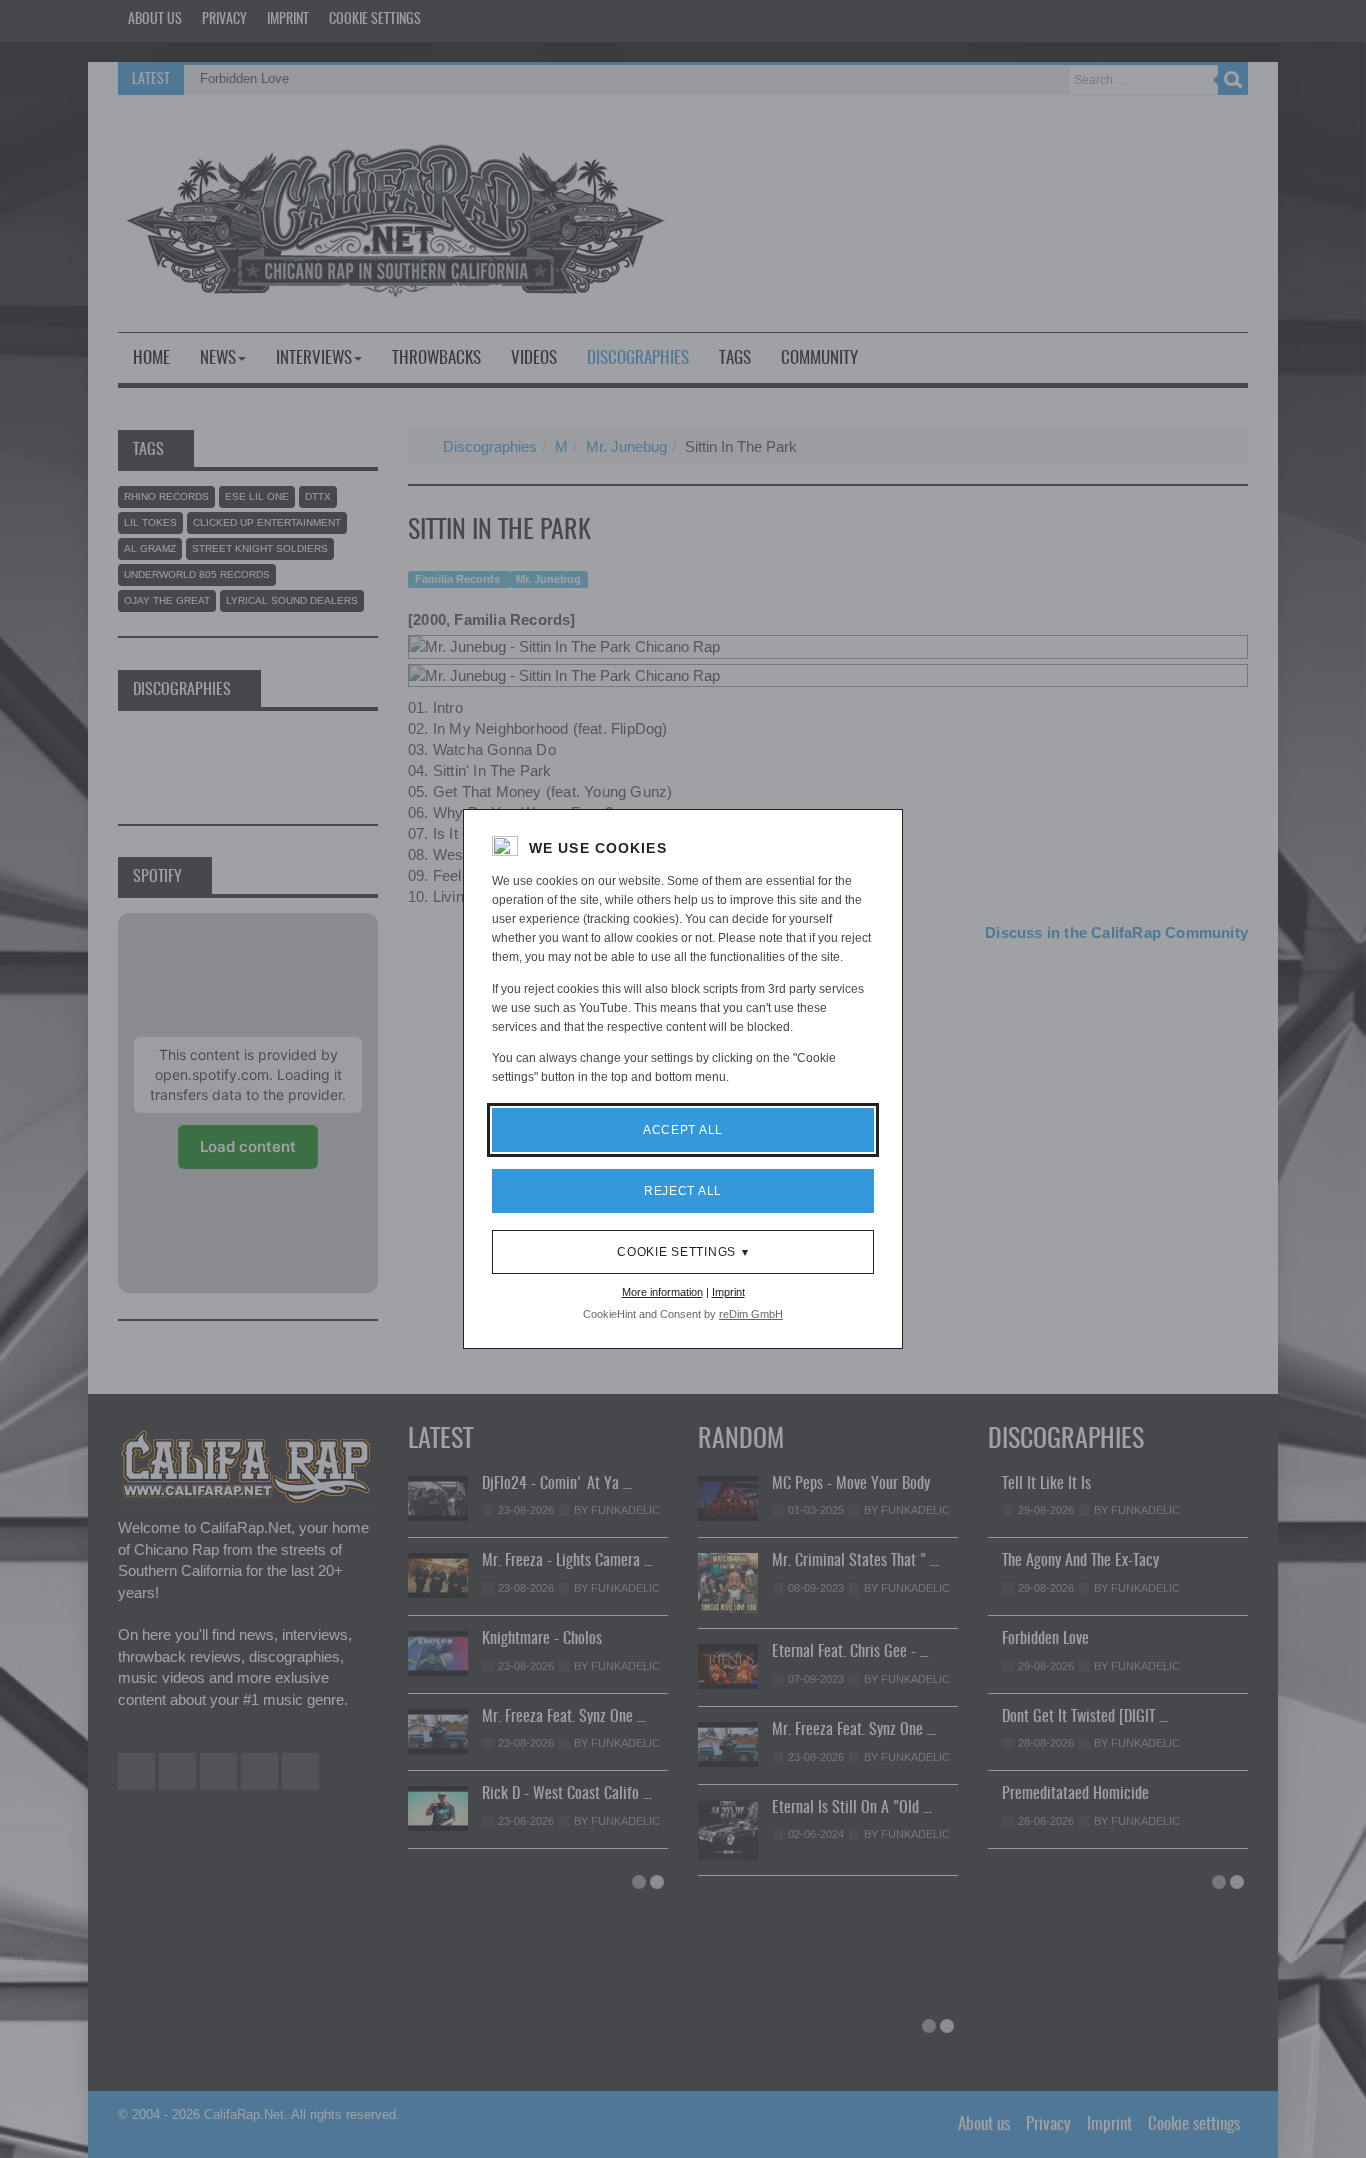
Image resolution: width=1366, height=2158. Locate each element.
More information (662, 1292)
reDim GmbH (751, 1314)
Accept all (683, 1130)
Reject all (683, 1191)
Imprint (728, 1292)
